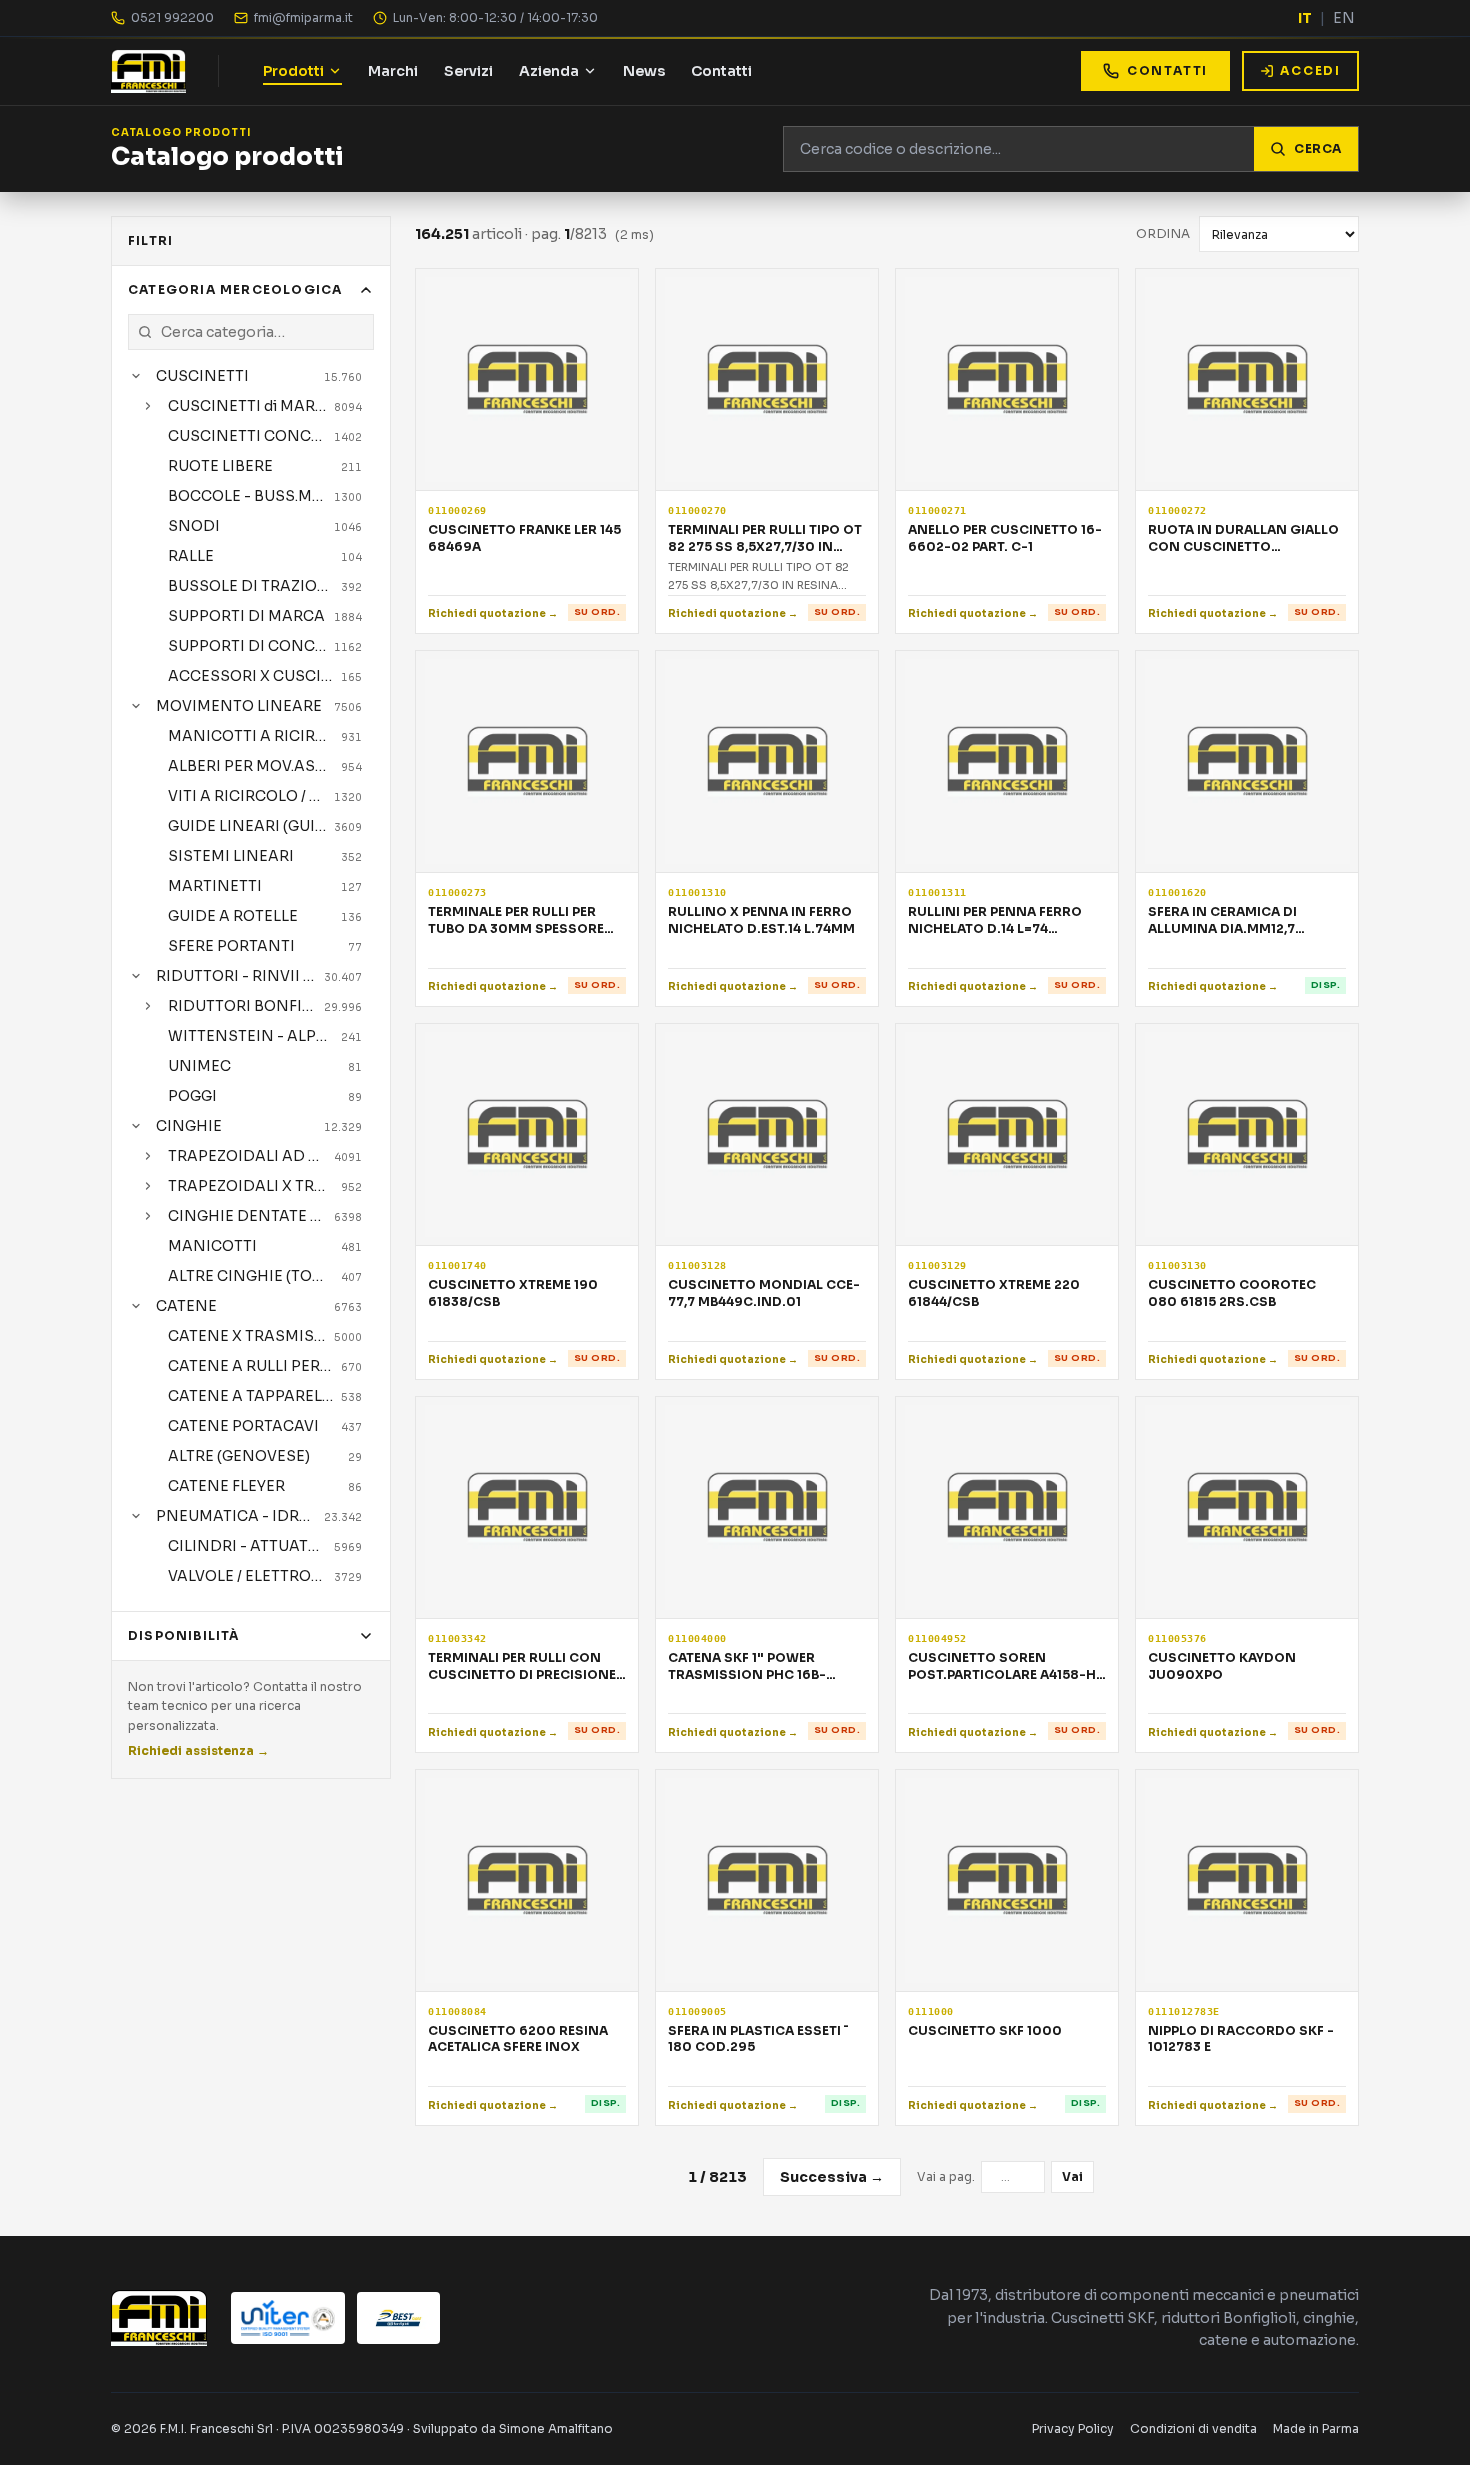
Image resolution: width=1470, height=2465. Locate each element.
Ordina (1163, 233)
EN (1344, 18)
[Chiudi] (136, 376)
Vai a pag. (946, 2176)
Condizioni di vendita (1193, 2428)
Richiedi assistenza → (198, 1750)
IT (1305, 18)
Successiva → (832, 2177)
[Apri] (148, 406)
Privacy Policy (1073, 2428)
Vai (1072, 2176)
